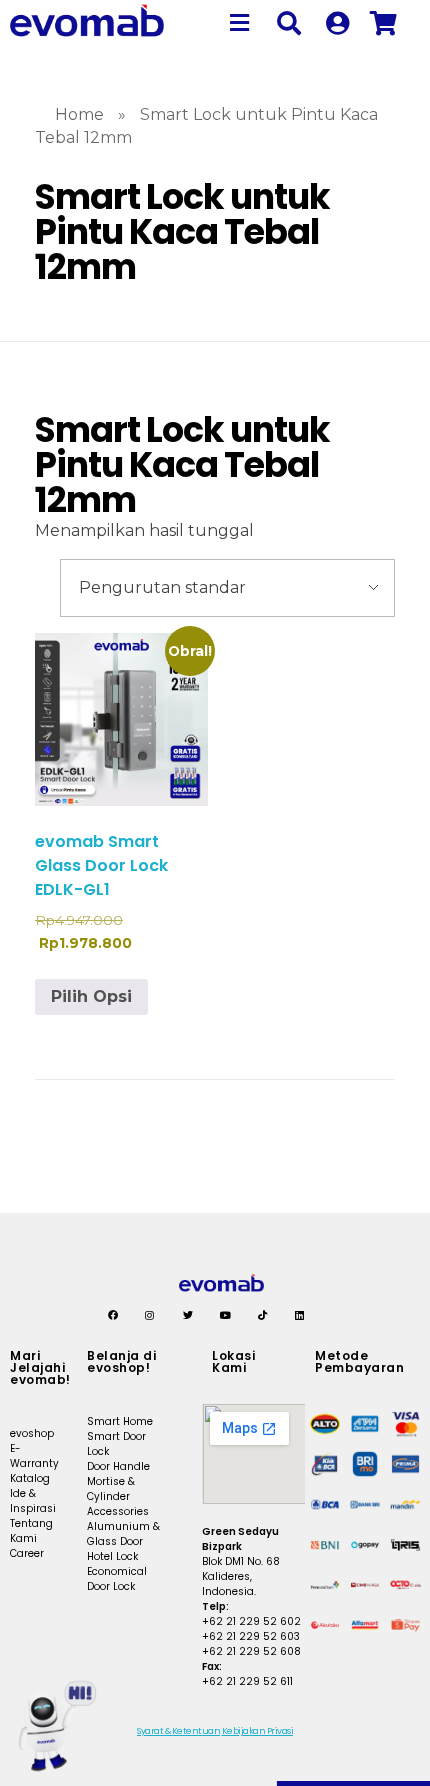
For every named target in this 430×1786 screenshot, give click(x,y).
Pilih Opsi (91, 996)
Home (79, 114)
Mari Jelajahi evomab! (40, 1367)
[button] (240, 22)
